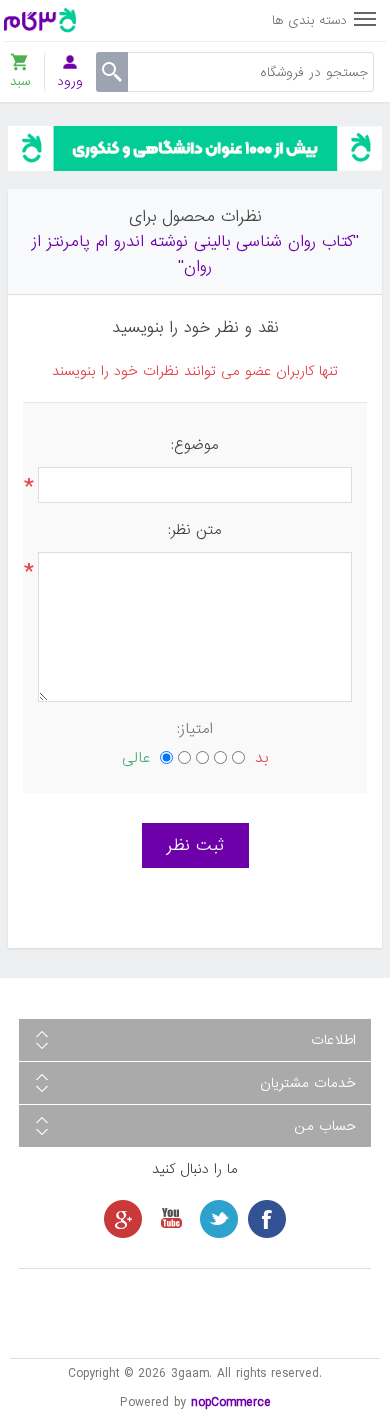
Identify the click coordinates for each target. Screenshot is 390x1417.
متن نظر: (195, 530)
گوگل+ (123, 1219)
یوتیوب (171, 1219)
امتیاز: (195, 729)
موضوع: (195, 445)
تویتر (219, 1219)
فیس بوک (267, 1219)
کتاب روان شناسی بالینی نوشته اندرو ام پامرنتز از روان (192, 254)
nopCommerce (231, 1402)
